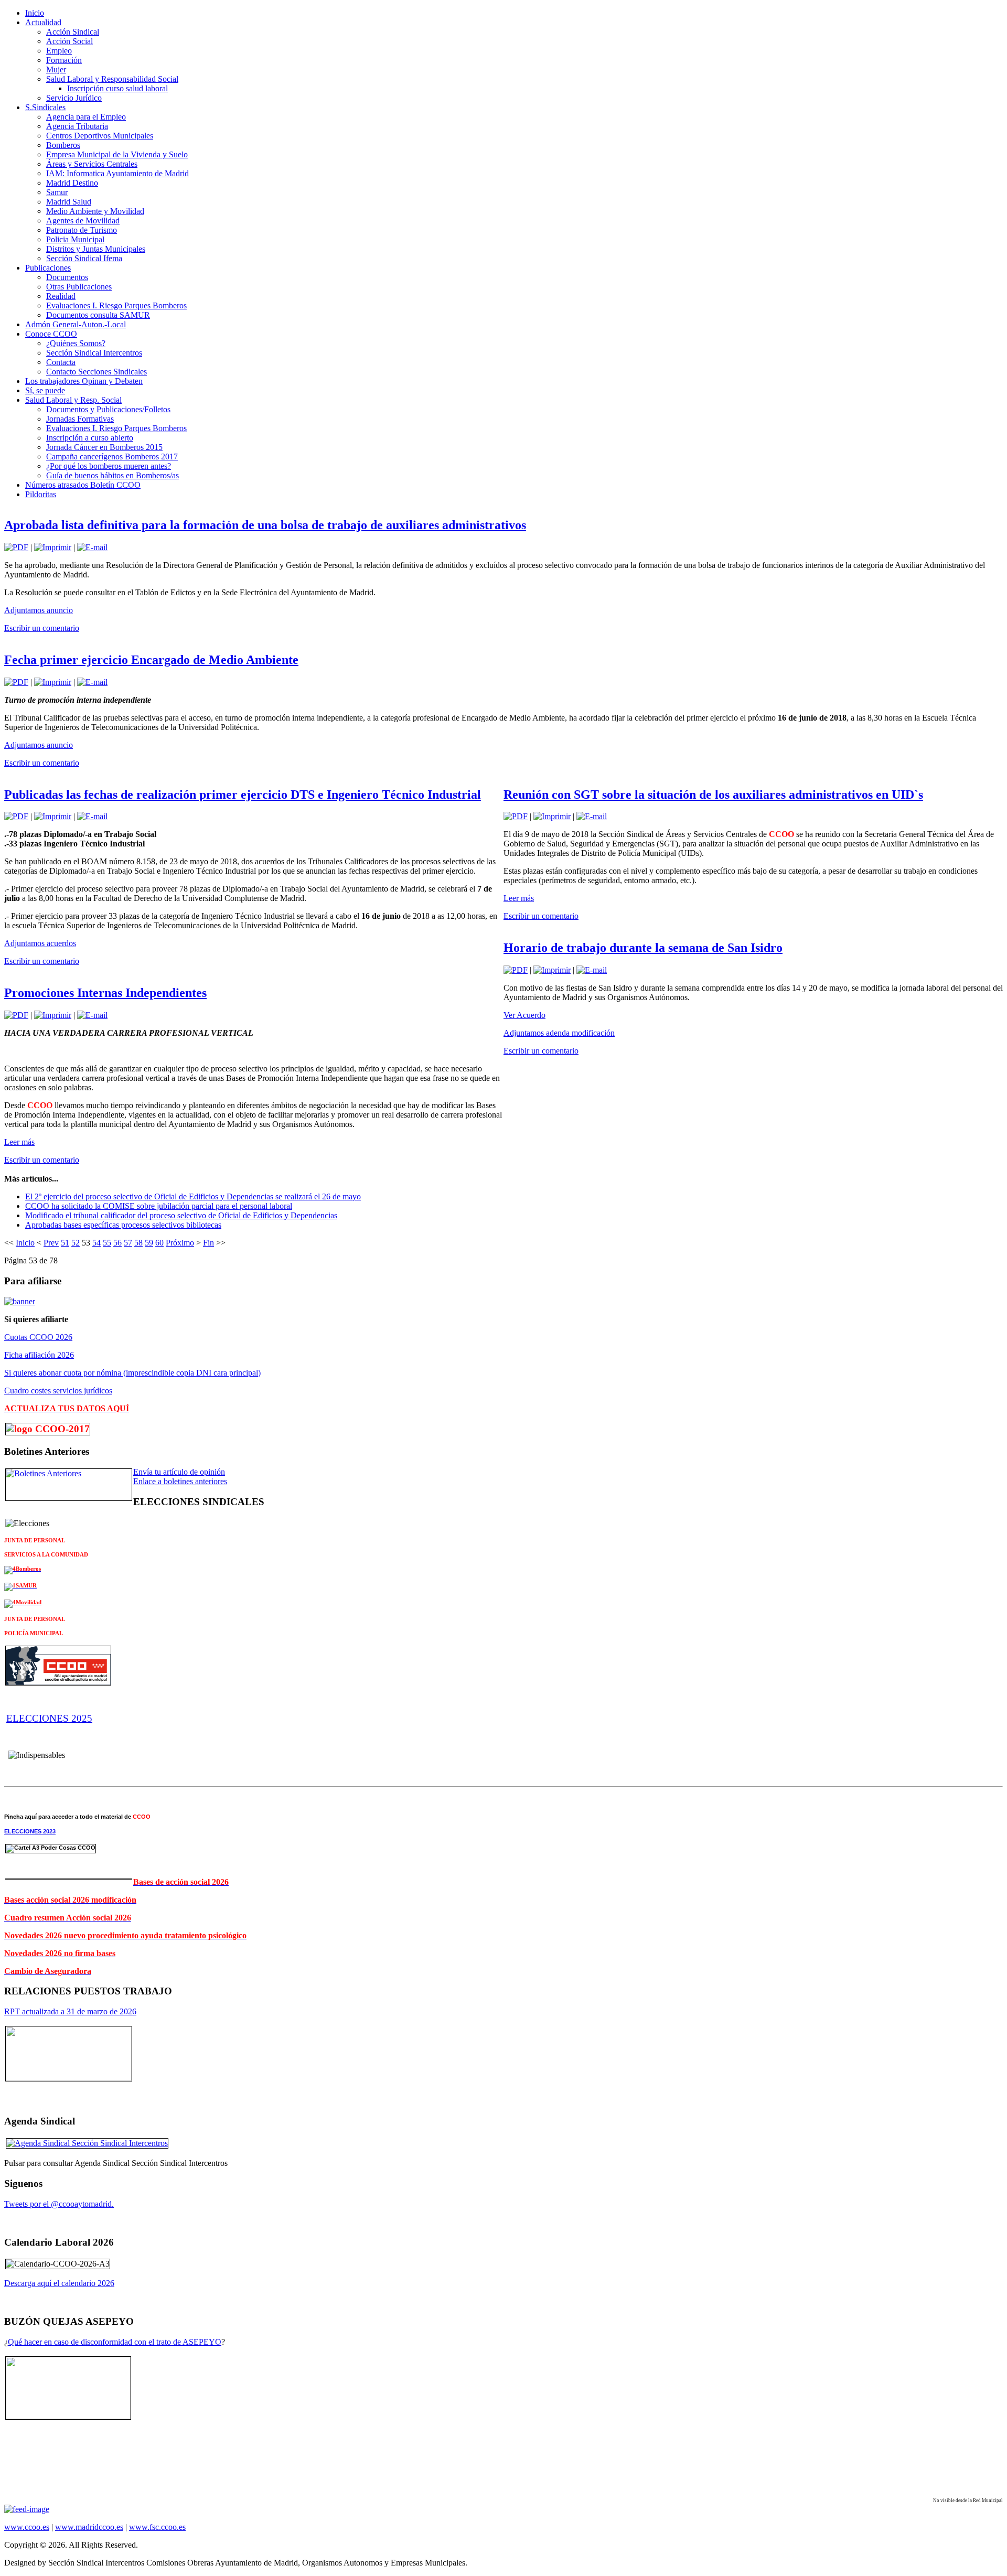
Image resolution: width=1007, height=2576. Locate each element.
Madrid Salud (69, 202)
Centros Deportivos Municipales (100, 136)
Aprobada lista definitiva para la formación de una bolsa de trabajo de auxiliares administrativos (265, 525)
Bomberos (63, 145)
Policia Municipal (75, 239)
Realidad (61, 296)
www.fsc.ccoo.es (157, 2527)
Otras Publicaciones (79, 287)
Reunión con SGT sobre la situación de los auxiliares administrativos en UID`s (713, 795)
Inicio (25, 1243)
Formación (64, 60)
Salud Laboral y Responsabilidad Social (112, 79)
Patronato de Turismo (82, 230)
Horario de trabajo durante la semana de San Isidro (643, 948)
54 (97, 1243)
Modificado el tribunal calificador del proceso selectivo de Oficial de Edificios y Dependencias (181, 1215)
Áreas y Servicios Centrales (92, 164)
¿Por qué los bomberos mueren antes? (109, 466)
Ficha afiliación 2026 (39, 1355)
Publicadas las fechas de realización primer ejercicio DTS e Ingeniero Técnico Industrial (243, 795)
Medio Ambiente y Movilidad (95, 211)
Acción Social (69, 41)
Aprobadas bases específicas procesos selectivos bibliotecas (123, 1225)
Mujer (56, 69)
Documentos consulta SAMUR (98, 315)
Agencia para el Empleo (86, 117)
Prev (51, 1243)
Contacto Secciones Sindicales (97, 372)
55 (107, 1243)
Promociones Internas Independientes (105, 993)
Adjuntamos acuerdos (40, 943)
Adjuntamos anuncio (39, 610)
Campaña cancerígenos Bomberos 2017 (112, 457)
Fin (208, 1243)
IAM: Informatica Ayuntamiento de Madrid (117, 173)
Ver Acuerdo (524, 1015)
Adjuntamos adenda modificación (559, 1033)
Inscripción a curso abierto (90, 438)
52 (76, 1243)
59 (149, 1243)
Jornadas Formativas (80, 419)
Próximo (180, 1243)
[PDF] (16, 547)
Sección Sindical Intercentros (94, 353)
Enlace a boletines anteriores (180, 1481)
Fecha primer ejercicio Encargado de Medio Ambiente (151, 660)
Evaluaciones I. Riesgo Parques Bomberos (116, 305)
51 (65, 1243)
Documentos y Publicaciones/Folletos (108, 409)
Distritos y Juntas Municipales (96, 249)
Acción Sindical (73, 32)
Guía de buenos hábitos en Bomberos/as (113, 475)
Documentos (67, 277)
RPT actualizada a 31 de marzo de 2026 (70, 2011)
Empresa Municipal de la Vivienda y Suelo (117, 154)
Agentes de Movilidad (83, 221)
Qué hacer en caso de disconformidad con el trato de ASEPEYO (115, 2342)
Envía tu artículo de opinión (179, 1472)
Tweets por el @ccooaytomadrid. (59, 2204)
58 (138, 1243)
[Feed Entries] (27, 2509)
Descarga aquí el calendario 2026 (59, 2283)
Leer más (19, 1142)
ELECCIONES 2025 (49, 1718)
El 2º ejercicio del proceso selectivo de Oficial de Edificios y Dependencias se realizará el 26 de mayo (193, 1196)
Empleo (59, 51)
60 (159, 1243)
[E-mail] (92, 547)
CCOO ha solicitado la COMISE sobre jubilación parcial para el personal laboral (159, 1206)
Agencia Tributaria (77, 126)
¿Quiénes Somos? (76, 343)
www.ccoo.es (27, 2527)
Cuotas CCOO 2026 (38, 1337)
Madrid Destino (72, 183)
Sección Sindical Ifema (84, 258)
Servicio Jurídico (74, 98)
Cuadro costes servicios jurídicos (58, 1391)
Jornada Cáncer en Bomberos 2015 (104, 447)
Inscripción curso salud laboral (117, 88)
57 (128, 1243)
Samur (57, 192)
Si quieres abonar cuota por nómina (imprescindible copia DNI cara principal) (132, 1373)
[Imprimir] (53, 547)
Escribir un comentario (42, 628)
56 (117, 1243)
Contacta (61, 362)
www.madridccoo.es (89, 2527)
